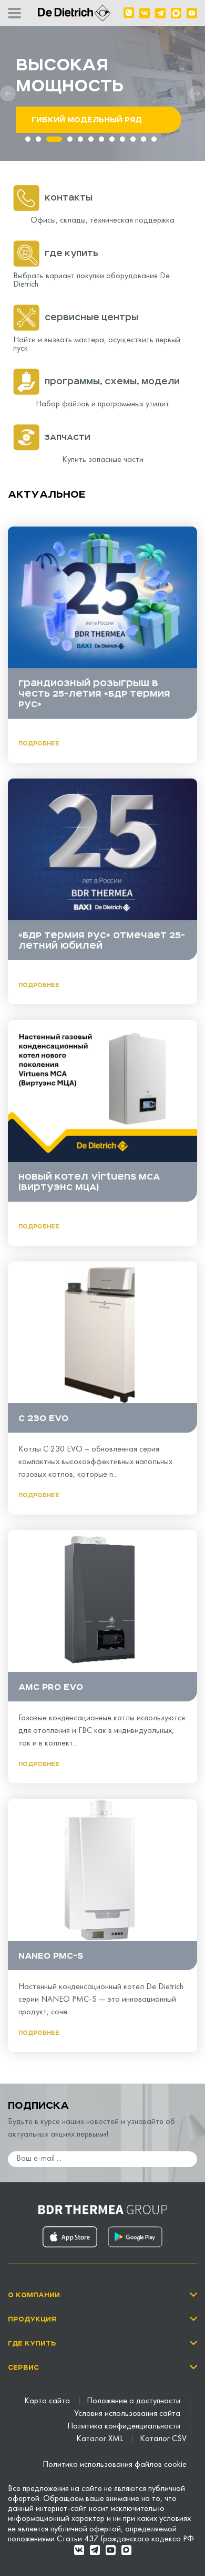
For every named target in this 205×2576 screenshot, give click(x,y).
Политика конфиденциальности (125, 2426)
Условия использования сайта (128, 2414)
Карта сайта (48, 2401)
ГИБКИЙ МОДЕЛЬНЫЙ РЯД (87, 120)
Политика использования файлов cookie (115, 2465)
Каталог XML (101, 2439)
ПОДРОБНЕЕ (39, 743)
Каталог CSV (163, 2439)
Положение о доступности (135, 2401)
